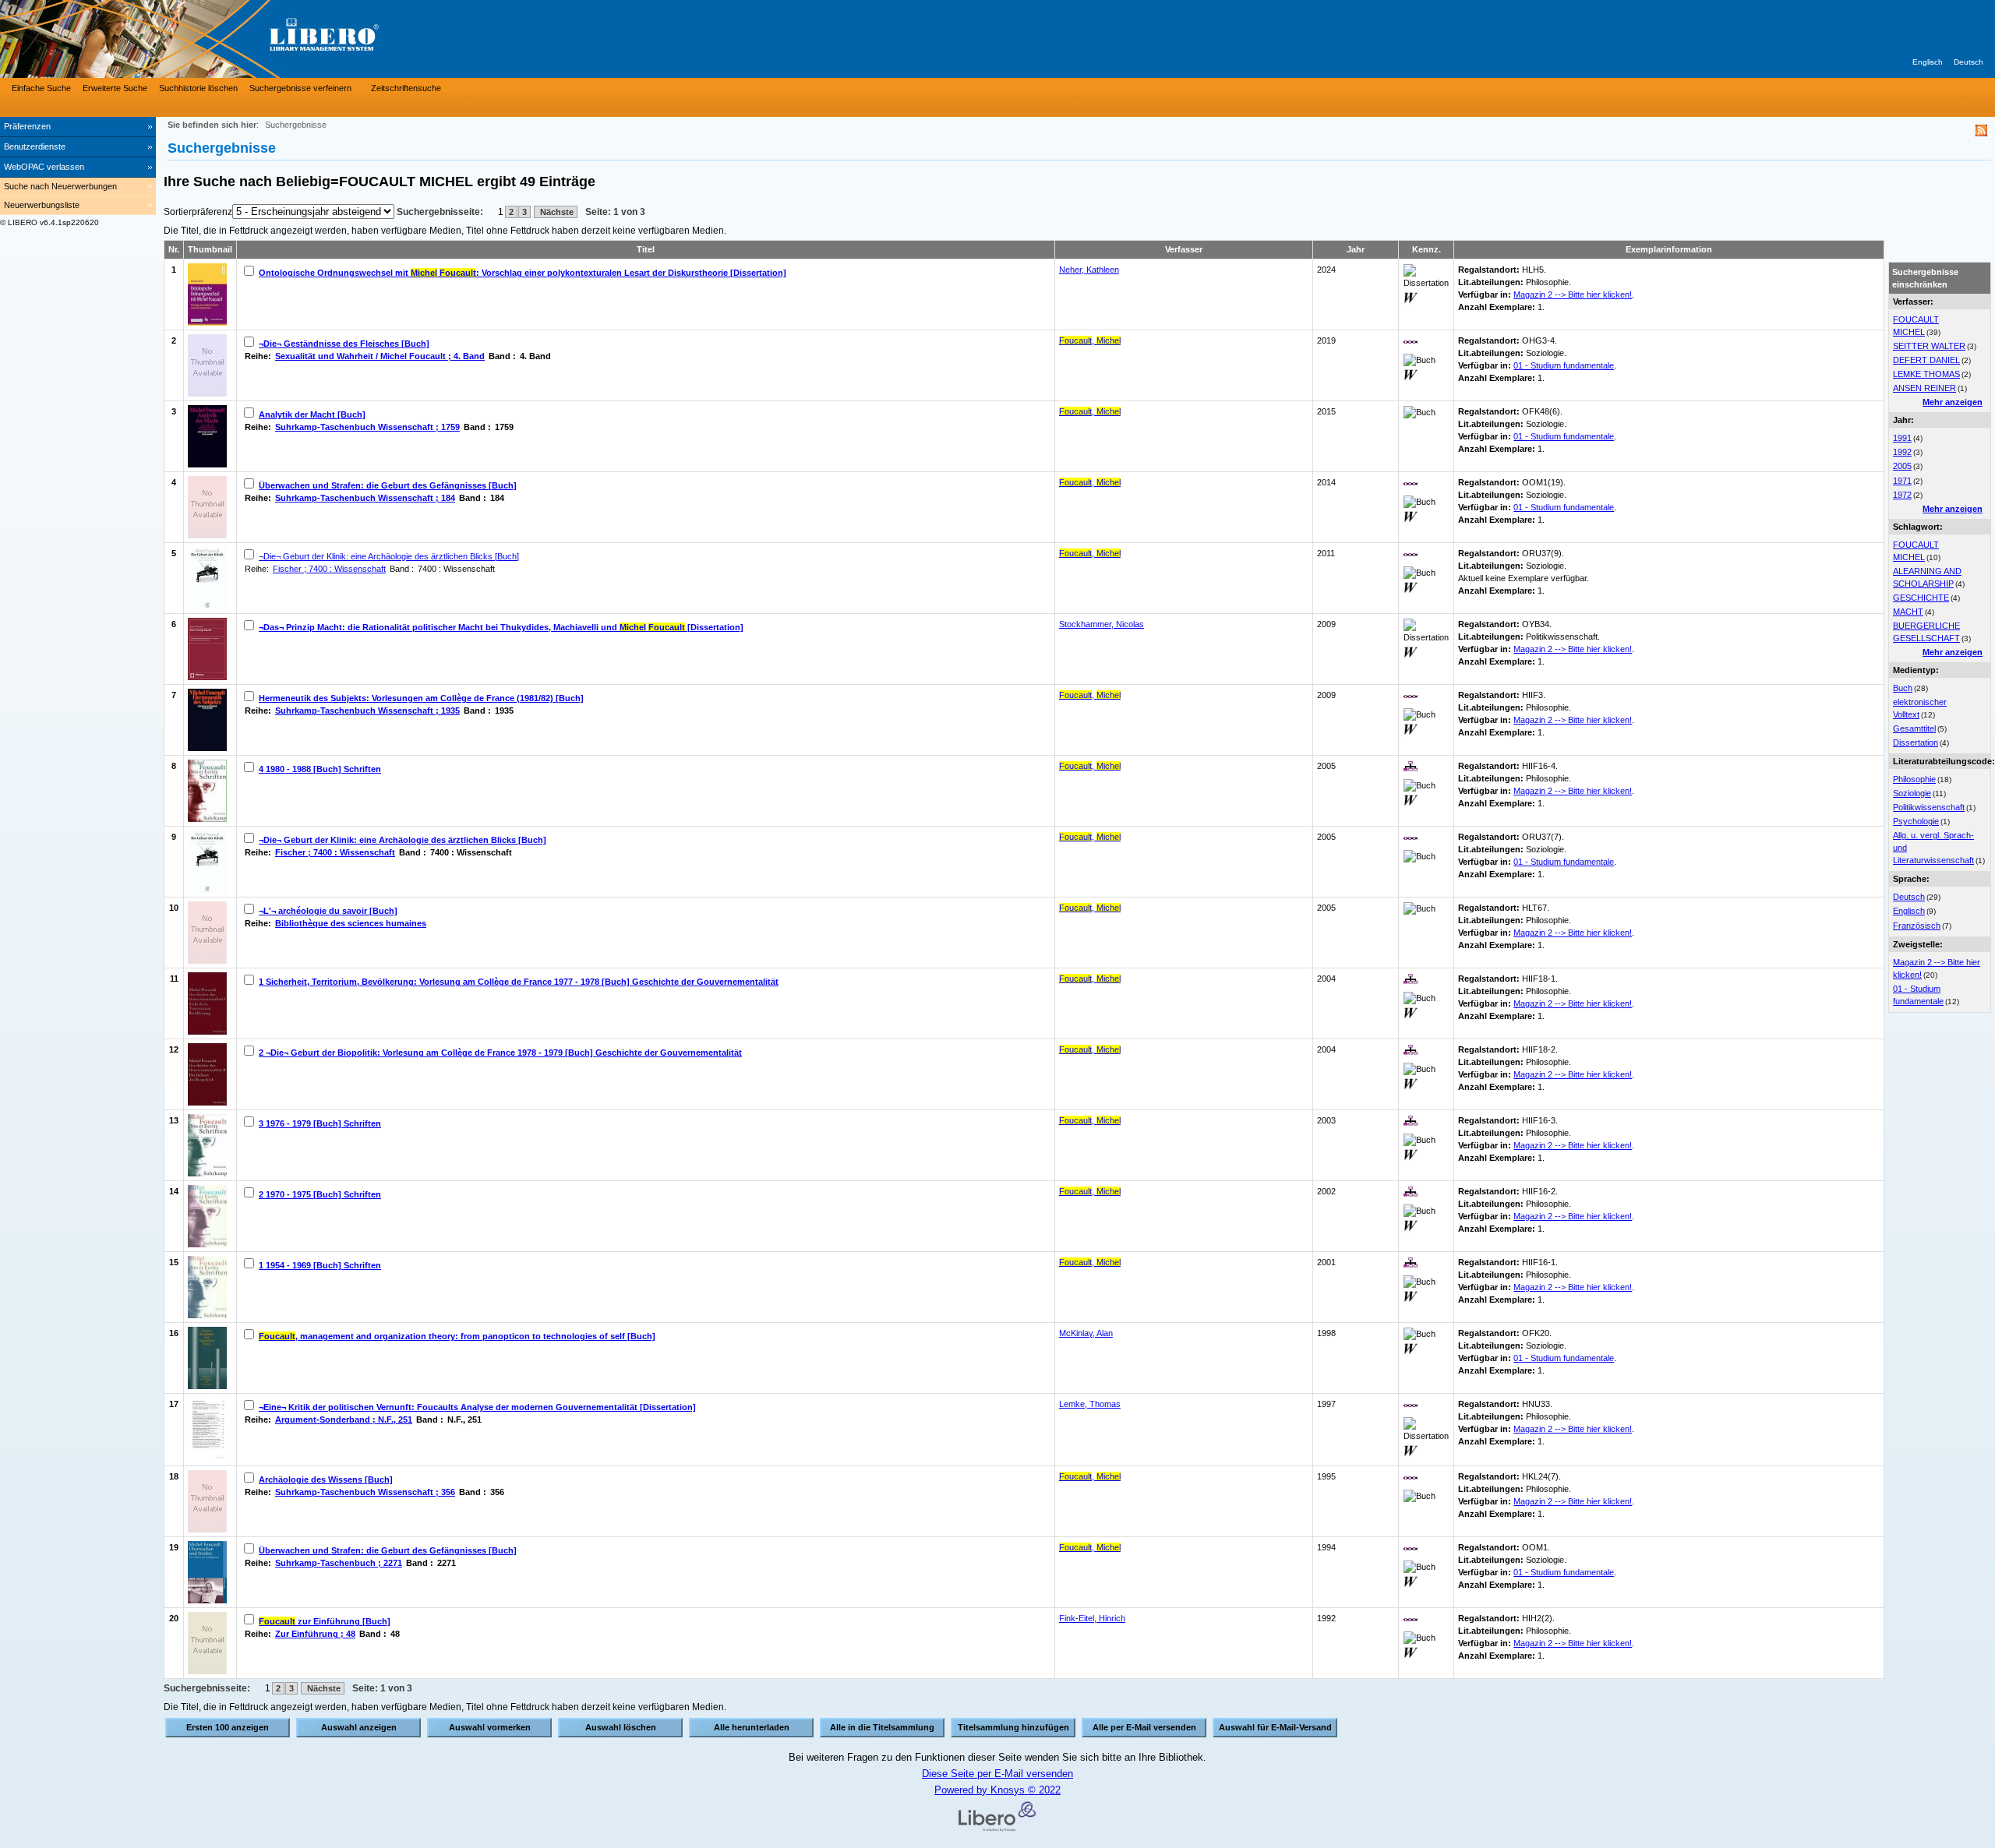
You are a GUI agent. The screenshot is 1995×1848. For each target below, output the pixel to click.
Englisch (1928, 62)
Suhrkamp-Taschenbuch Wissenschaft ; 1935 (367, 711)
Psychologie (1916, 821)
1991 (1902, 438)
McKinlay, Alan (1086, 1333)
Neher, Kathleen (1089, 270)
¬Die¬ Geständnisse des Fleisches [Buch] (344, 344)
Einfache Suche (41, 88)
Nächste (556, 212)
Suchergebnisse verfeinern (300, 88)
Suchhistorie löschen (198, 88)
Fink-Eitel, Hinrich (1092, 1618)
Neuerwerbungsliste (42, 205)
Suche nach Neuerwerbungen (60, 186)
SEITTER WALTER (1929, 346)
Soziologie (1912, 793)
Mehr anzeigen (1953, 402)
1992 (1902, 452)
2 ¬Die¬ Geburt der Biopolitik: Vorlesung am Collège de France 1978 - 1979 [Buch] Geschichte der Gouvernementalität (500, 1053)
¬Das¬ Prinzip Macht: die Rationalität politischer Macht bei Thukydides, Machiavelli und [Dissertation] (501, 627)
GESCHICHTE (1921, 598)
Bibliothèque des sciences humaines (351, 923)
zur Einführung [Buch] (325, 1621)
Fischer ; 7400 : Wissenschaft (329, 569)
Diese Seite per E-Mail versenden (997, 1774)
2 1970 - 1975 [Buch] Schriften (320, 1194)
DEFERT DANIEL (1926, 360)
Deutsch (1969, 62)
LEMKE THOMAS (1926, 374)
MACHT (1908, 612)
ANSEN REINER (1924, 388)
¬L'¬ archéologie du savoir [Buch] (328, 911)
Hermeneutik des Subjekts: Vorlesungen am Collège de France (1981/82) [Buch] (421, 698)
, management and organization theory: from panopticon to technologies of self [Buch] (457, 1336)
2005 (1902, 466)
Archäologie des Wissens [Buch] (326, 1479)
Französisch (1917, 926)
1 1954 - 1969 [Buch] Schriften (320, 1265)
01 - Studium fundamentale (1564, 365)
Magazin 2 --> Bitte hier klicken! (1573, 294)
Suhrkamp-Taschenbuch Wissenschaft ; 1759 (367, 427)
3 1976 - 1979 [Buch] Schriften (320, 1123)
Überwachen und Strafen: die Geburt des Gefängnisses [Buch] (388, 485)
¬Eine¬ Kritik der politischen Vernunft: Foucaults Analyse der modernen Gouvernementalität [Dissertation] (477, 1407)
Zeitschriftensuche (406, 88)
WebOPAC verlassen (44, 167)
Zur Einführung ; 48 (315, 1634)
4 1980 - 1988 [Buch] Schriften (320, 769)
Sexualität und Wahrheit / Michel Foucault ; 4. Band (380, 356)
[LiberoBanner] (234, 39)
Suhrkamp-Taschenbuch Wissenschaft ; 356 (365, 1492)
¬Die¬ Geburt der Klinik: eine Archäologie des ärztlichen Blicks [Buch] (389, 556)
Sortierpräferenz (198, 212)
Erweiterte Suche (115, 88)
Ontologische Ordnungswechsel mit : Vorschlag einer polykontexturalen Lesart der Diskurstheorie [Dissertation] (523, 273)
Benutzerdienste (35, 146)
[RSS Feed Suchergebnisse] (1981, 133)
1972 (1902, 495)
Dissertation (1916, 742)
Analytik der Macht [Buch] (312, 414)
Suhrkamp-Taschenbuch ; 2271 (339, 1563)
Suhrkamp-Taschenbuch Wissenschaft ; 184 (365, 498)
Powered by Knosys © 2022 (997, 1790)
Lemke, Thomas (1090, 1404)
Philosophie (1914, 779)
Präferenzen (27, 126)
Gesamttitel (1914, 728)
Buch (1903, 688)
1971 (1902, 481)
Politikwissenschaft (1929, 807)
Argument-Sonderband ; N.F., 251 (344, 1420)
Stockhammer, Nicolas (1102, 624)
